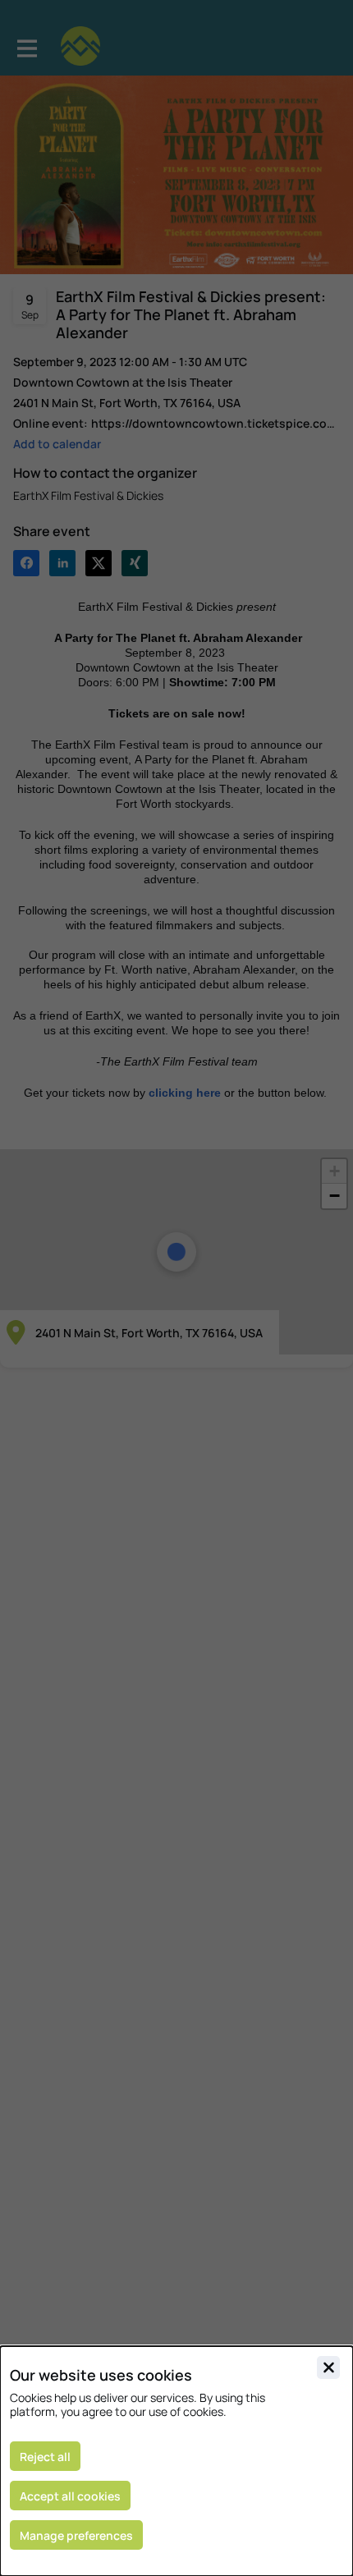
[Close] (328, 2367)
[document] (176, 2461)
